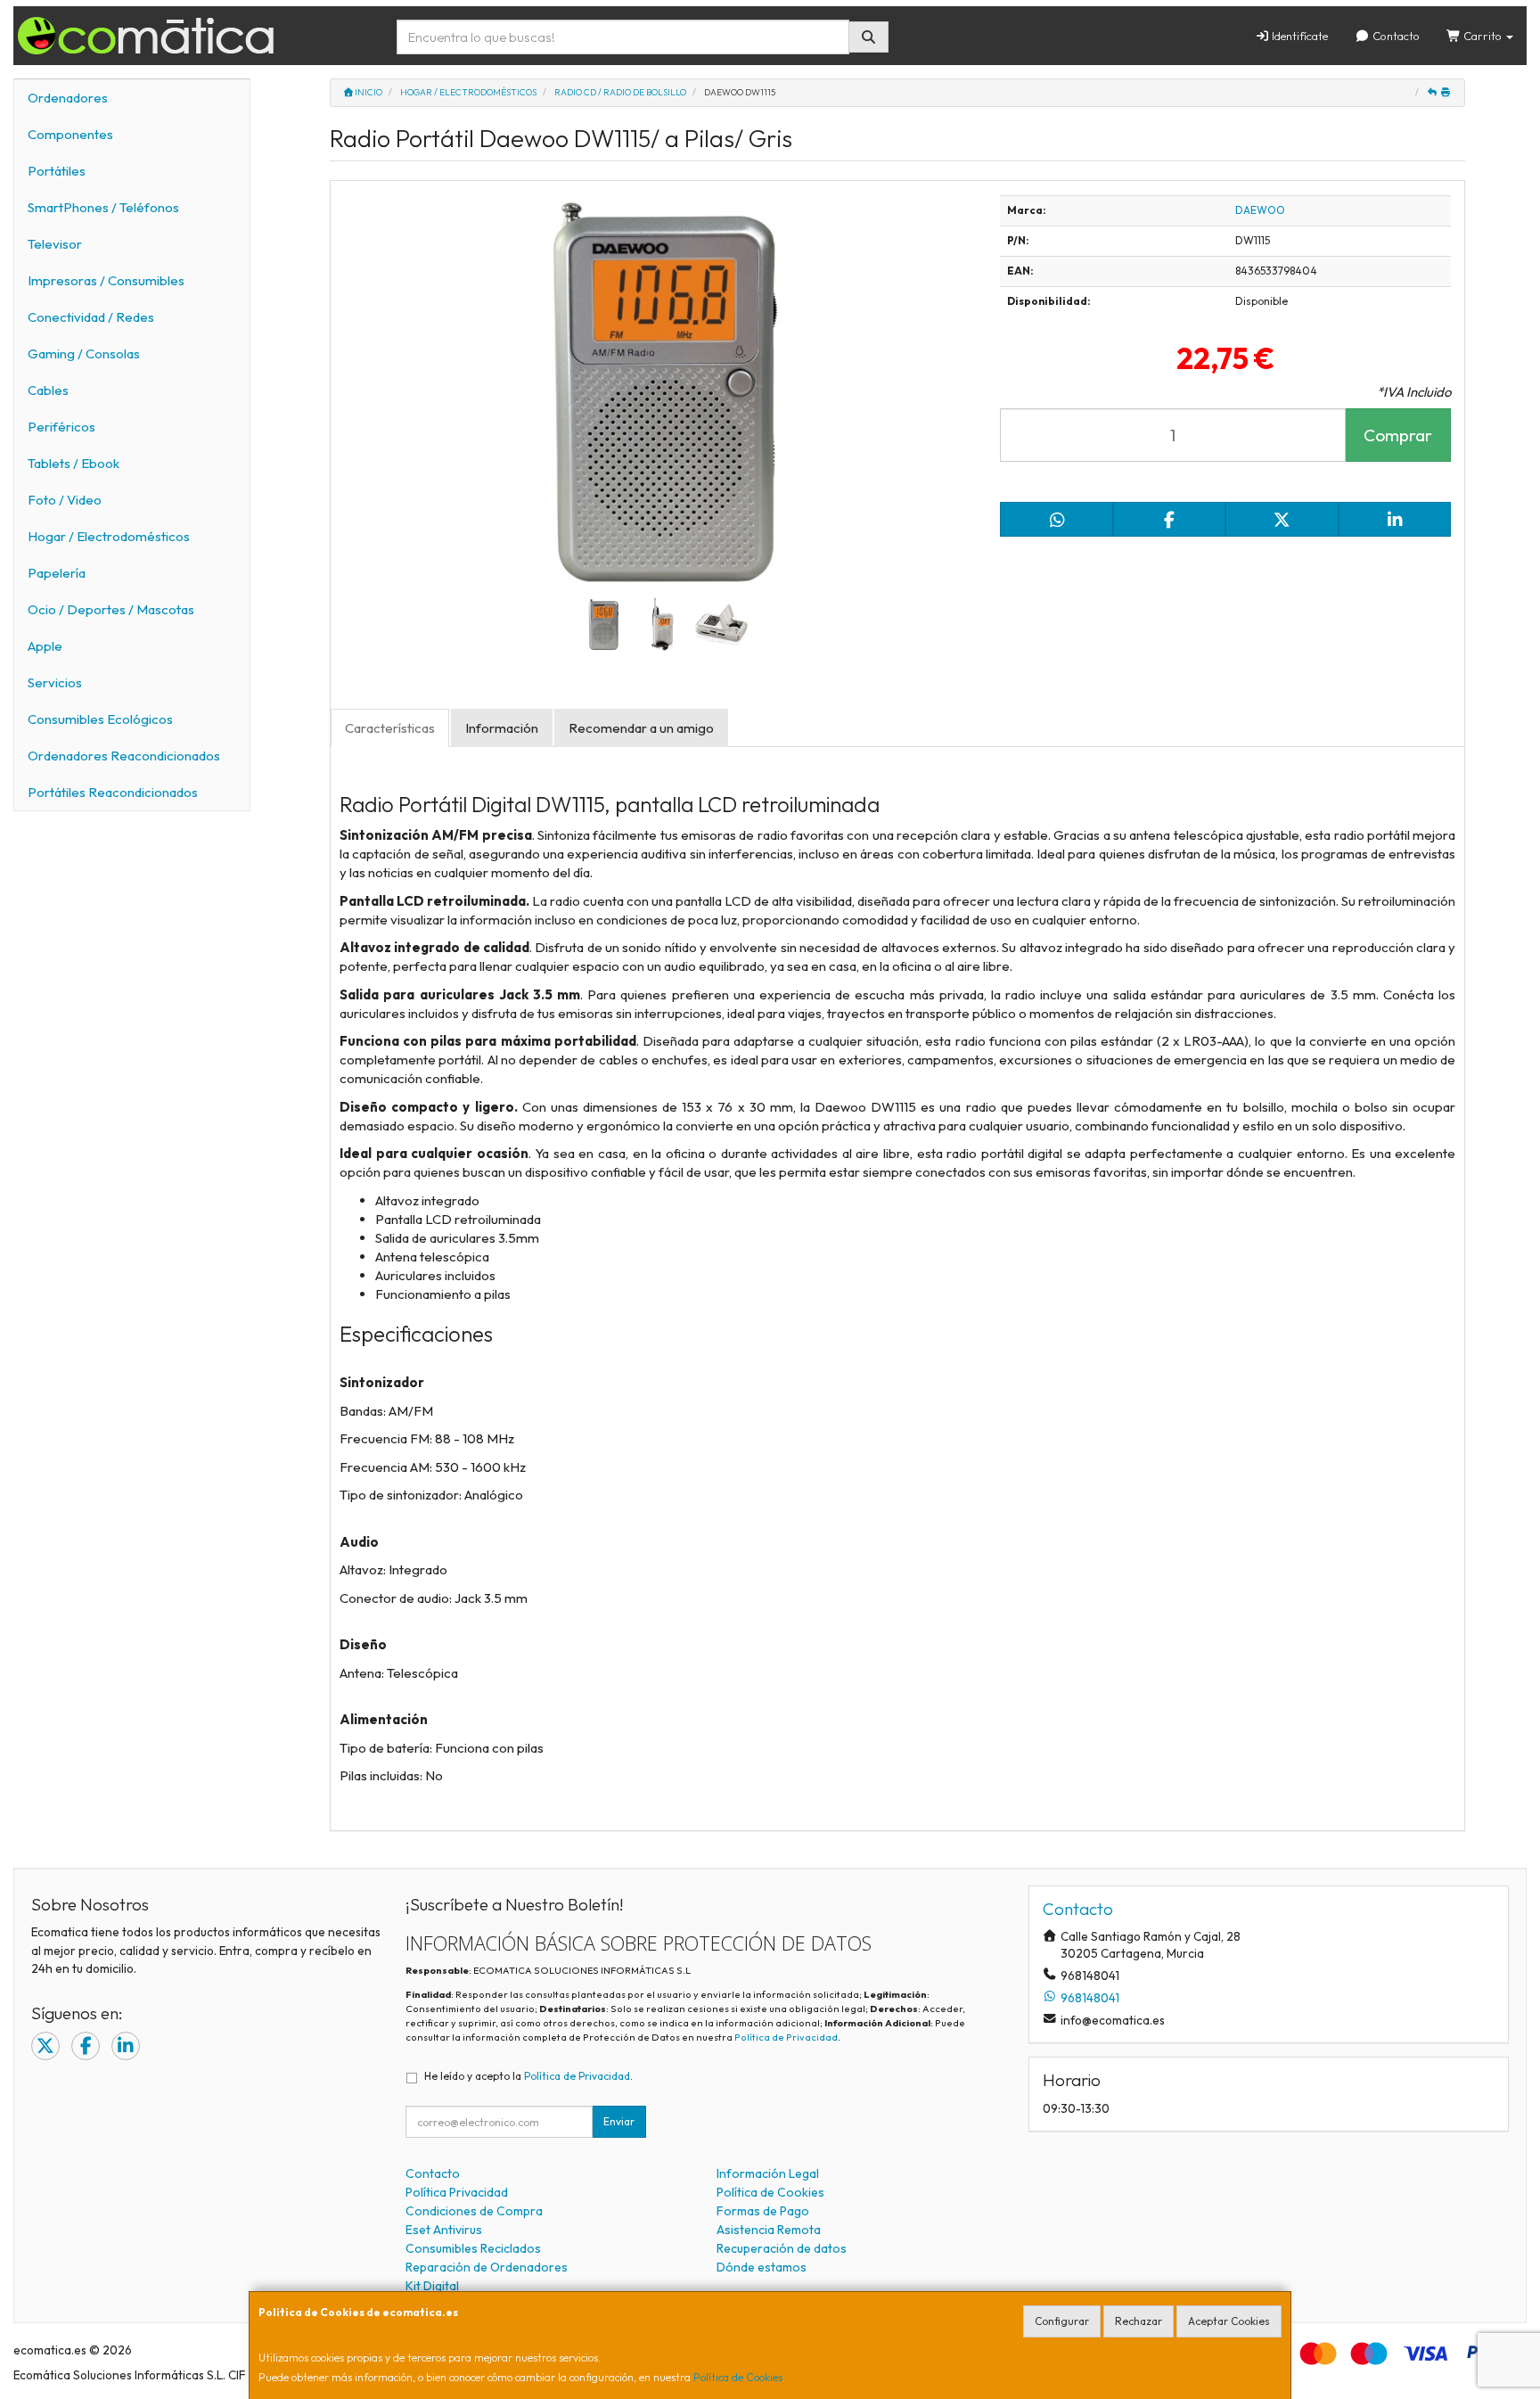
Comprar (1398, 435)
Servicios (55, 682)
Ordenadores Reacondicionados (124, 756)
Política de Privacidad (786, 2037)
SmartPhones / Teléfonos (103, 207)
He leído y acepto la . (528, 2076)
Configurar (1062, 2321)
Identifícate (1298, 36)
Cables (48, 390)
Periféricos (61, 427)
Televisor (55, 244)
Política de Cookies (738, 2377)
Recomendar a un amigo (641, 728)
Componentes (70, 134)
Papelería (57, 573)
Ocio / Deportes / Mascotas (111, 609)
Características (390, 728)
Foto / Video (65, 500)
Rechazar (1139, 2321)
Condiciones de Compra (474, 2211)
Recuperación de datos (782, 2248)
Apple (45, 646)
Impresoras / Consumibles (106, 280)
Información (502, 728)
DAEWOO (1260, 210)
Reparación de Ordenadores (487, 2267)
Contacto (1395, 36)
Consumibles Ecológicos (100, 719)
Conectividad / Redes (91, 317)
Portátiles (57, 171)
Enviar (619, 2121)
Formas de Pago (763, 2211)
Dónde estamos (762, 2267)
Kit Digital (432, 2286)
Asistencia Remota (769, 2230)
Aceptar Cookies (1229, 2321)
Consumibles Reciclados (473, 2248)
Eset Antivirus (444, 2230)
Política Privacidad (457, 2192)
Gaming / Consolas (84, 353)
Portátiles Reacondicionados (113, 792)
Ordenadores (68, 98)
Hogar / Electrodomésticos (109, 536)
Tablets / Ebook (74, 463)
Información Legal (768, 2173)
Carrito (1483, 36)
